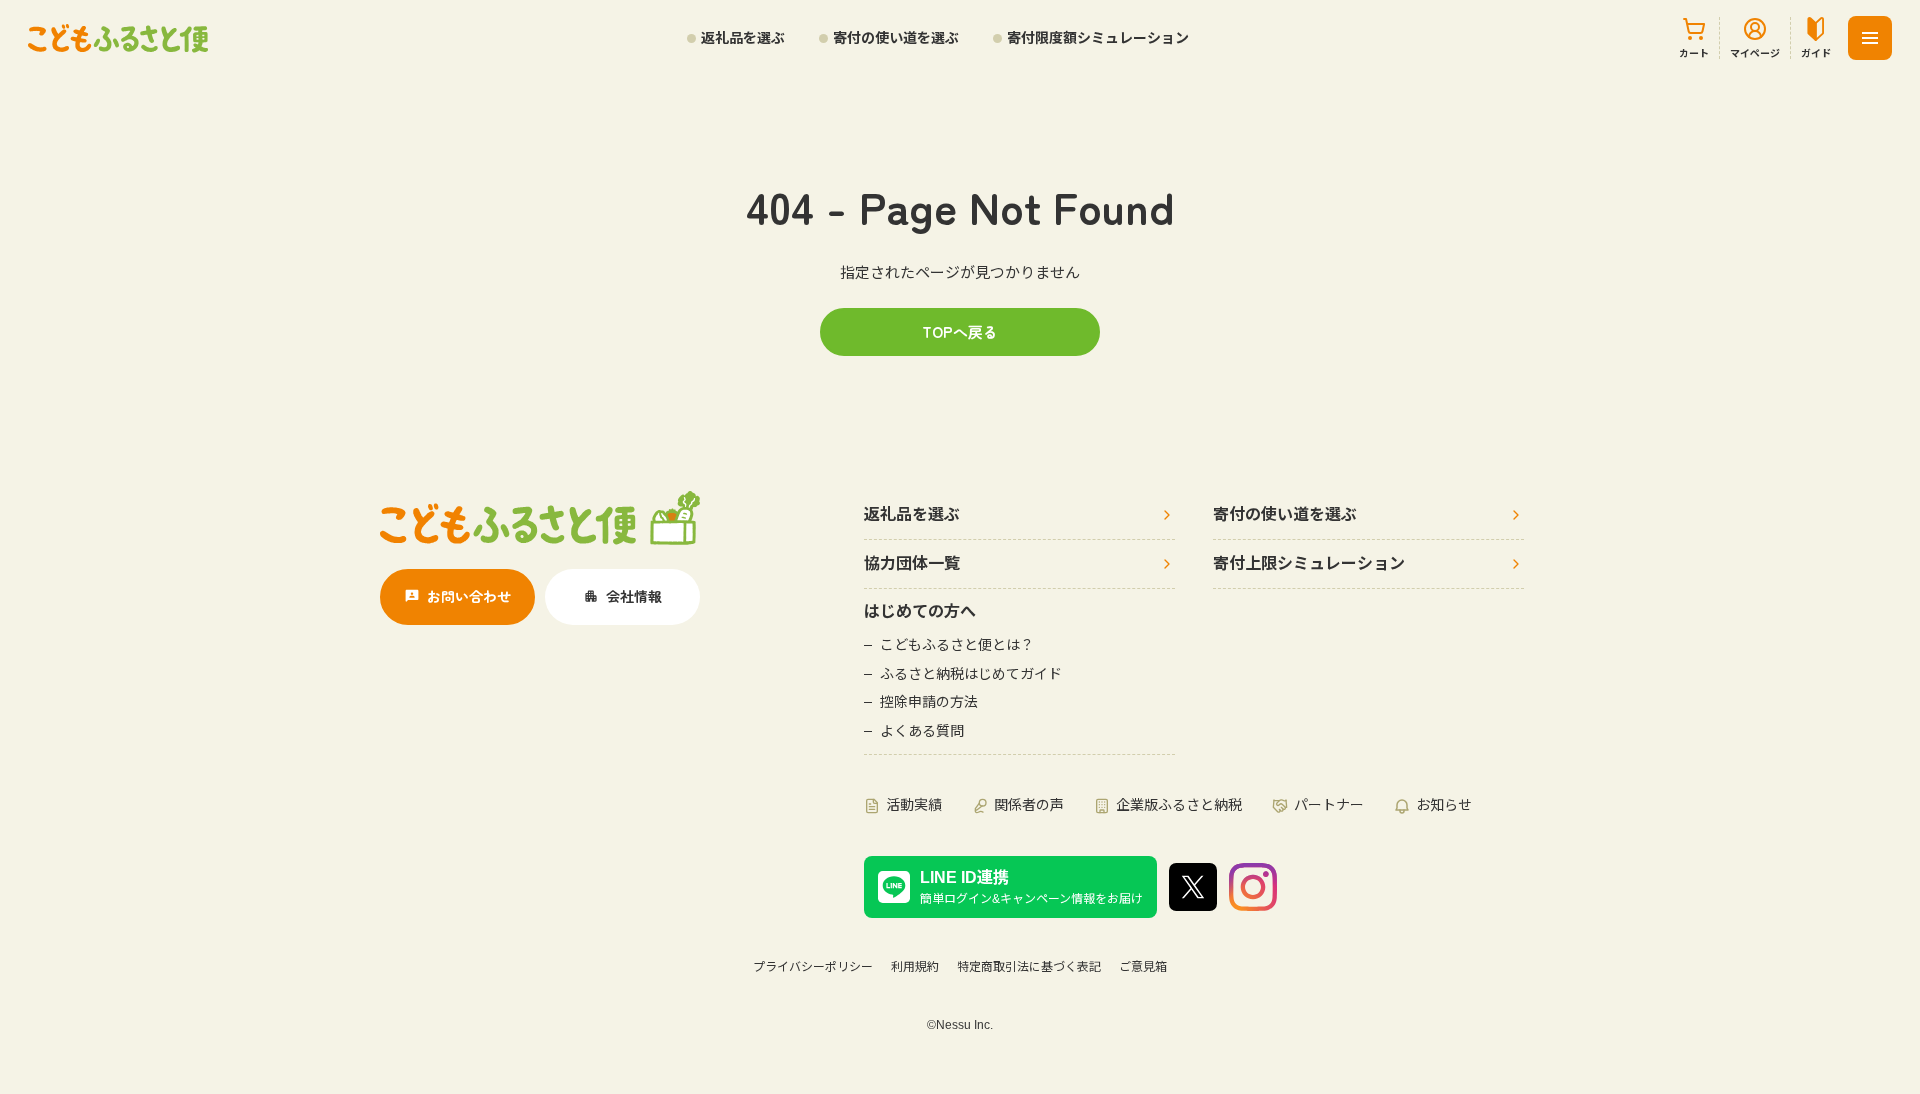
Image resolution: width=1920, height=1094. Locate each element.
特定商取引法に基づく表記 (1029, 967)
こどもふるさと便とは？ (957, 645)
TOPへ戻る (960, 331)
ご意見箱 (1143, 967)
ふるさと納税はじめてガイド (971, 674)
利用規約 (915, 967)
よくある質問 (922, 731)
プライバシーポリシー (813, 967)
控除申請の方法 (929, 702)
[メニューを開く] (1870, 38)
